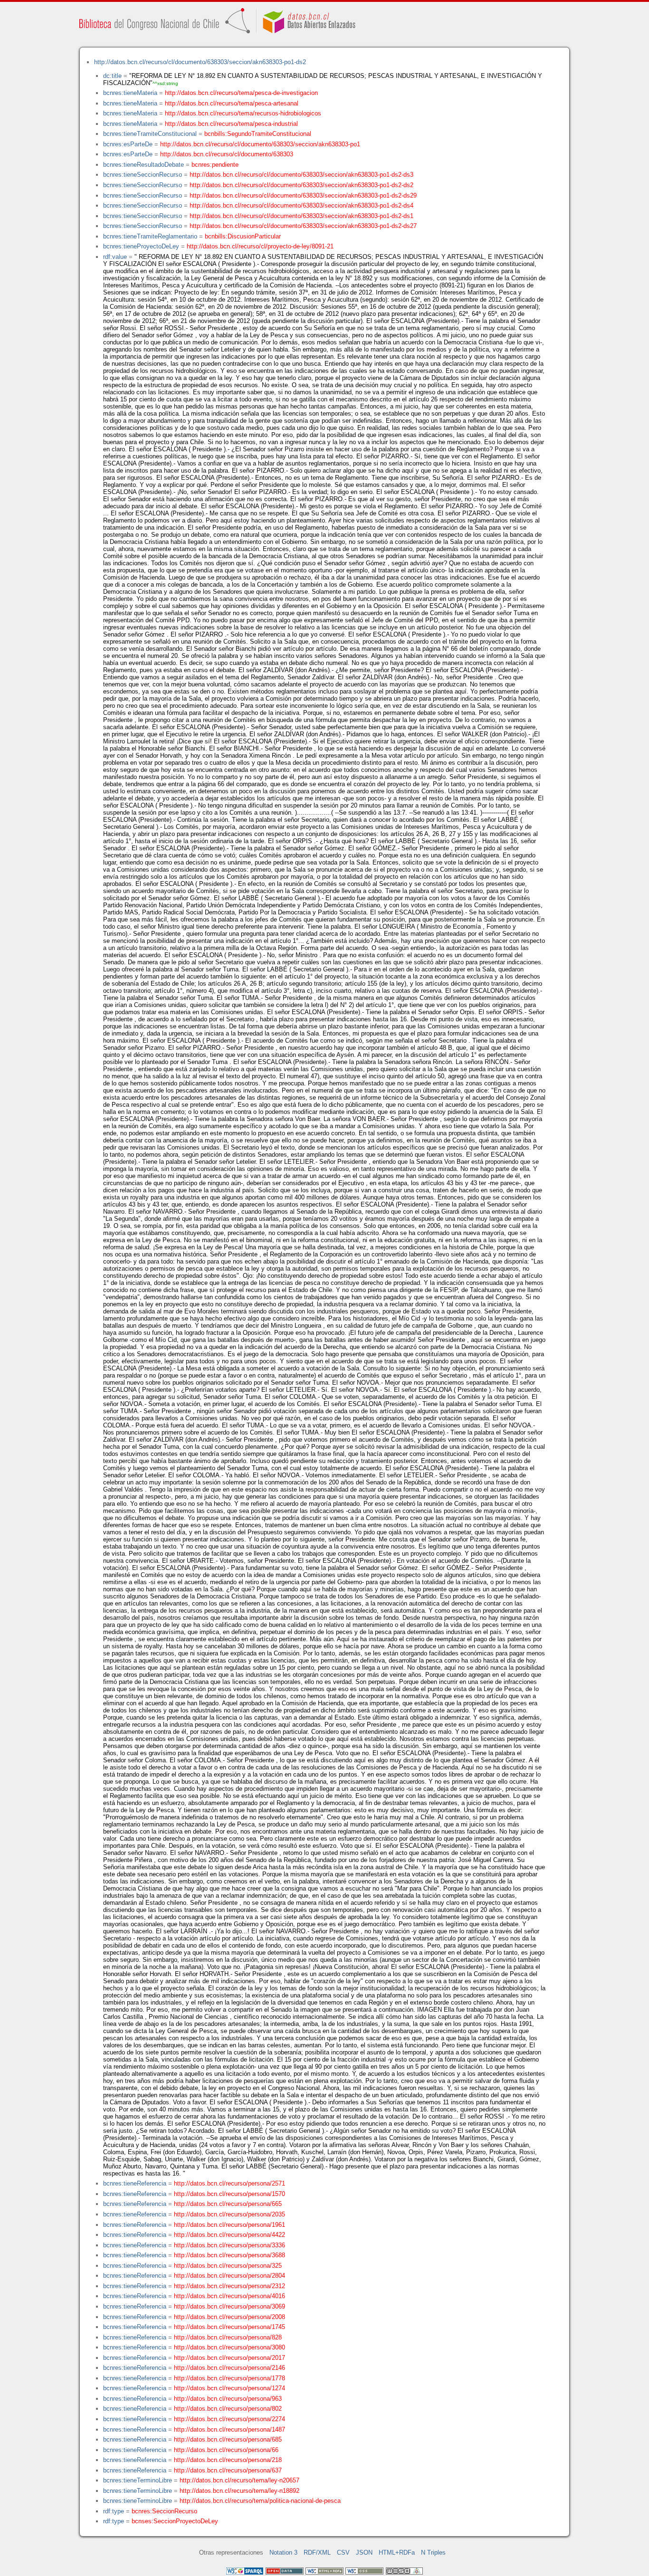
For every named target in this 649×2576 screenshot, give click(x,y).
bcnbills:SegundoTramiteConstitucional (258, 134)
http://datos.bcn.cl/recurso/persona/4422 (229, 2235)
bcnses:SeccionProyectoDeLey (175, 2521)
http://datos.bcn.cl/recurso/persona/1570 (229, 2194)
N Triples (433, 2552)
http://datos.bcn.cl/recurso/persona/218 (228, 2460)
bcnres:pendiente (215, 165)
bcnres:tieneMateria (130, 93)
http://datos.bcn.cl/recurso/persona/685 (228, 2439)
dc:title (112, 76)
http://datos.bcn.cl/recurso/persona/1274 (229, 2388)
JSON (364, 2552)
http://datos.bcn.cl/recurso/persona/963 (228, 2399)
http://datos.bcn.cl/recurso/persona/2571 (229, 2183)
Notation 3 (283, 2552)
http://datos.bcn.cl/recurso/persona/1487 (229, 2429)
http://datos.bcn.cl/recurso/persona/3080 (229, 2347)
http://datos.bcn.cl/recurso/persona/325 (228, 2266)
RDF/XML (317, 2552)
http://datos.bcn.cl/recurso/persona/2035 (229, 2214)
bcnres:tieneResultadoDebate (143, 165)
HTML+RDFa (397, 2552)
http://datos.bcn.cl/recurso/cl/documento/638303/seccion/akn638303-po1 (260, 144)
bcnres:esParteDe (128, 144)
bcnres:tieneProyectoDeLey (141, 246)
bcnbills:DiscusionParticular (243, 236)
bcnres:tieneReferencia (135, 2183)
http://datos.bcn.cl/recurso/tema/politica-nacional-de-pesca (260, 2501)
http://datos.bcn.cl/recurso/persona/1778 (229, 2378)
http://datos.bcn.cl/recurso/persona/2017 (229, 2358)
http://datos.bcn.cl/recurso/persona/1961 (229, 2225)
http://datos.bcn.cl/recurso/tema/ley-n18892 (239, 2491)
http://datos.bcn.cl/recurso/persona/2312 (229, 2286)
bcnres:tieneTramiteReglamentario (150, 236)
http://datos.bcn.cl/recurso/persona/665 (228, 2204)
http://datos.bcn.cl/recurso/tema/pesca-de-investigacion (241, 93)
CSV (343, 2552)
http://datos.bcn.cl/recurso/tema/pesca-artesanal (232, 103)
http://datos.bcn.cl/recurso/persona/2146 (229, 2368)
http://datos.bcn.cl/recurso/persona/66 (226, 2450)
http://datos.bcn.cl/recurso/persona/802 (228, 2409)
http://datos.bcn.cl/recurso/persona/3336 (229, 2245)
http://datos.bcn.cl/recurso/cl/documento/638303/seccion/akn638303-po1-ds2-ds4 (301, 205)
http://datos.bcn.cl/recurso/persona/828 (228, 2337)
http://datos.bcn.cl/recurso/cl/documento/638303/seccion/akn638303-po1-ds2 (200, 62)
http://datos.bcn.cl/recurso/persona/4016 (229, 2296)
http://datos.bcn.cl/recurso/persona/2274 (229, 2419)
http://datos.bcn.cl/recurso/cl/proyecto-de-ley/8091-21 (260, 246)
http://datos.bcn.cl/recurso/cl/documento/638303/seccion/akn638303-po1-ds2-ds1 (301, 216)
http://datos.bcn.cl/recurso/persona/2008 (229, 2317)
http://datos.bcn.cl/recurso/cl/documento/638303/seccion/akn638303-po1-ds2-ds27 (303, 226)
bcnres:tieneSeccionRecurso (143, 175)
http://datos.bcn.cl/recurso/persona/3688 (229, 2255)
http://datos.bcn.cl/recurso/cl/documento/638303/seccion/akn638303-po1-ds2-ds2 (301, 185)
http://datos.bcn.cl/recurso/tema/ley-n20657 (239, 2480)
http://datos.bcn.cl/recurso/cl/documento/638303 (227, 154)
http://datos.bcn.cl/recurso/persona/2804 (229, 2276)
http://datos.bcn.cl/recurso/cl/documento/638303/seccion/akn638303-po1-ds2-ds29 (303, 195)
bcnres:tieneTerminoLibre (138, 2480)
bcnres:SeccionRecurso (164, 2511)
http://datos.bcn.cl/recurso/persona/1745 (229, 2327)
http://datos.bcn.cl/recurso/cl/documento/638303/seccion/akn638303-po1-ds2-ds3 (301, 175)
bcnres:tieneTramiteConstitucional (150, 134)
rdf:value (115, 257)
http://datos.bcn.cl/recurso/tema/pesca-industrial (231, 124)
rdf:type (114, 2511)
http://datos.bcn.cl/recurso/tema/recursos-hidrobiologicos (243, 113)
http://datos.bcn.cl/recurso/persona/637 (228, 2470)
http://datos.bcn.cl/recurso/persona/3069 (229, 2306)
